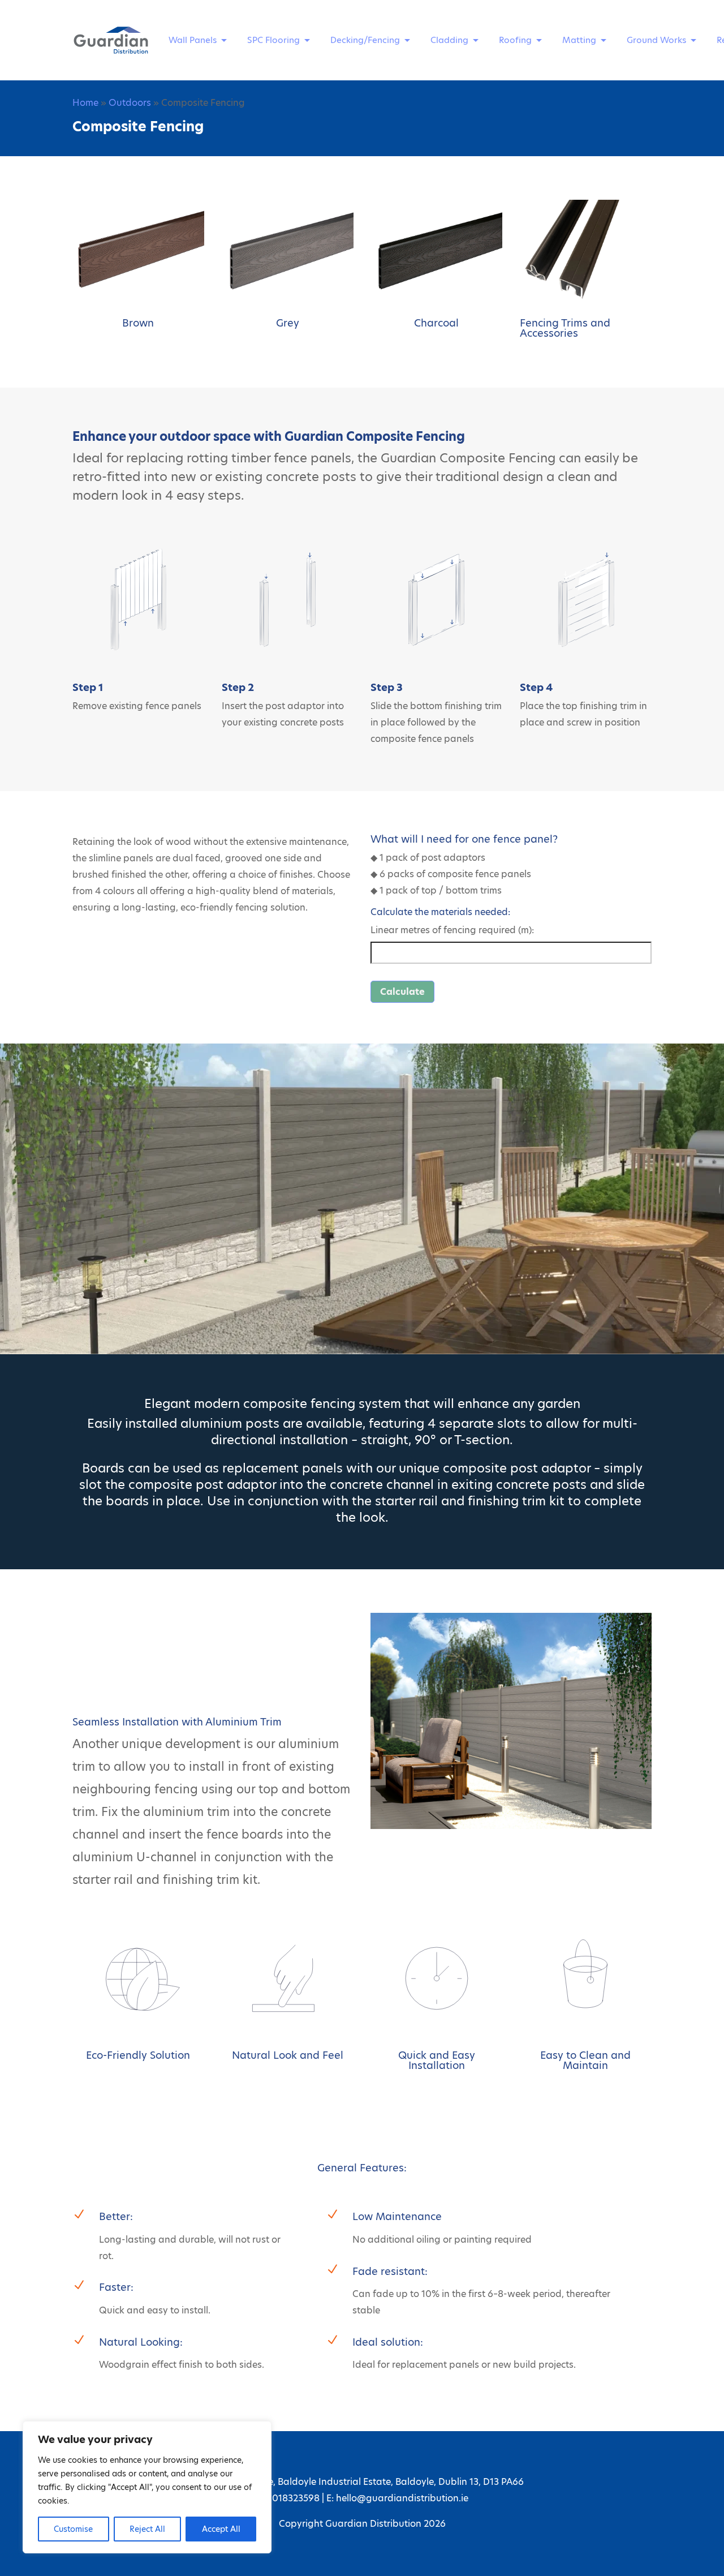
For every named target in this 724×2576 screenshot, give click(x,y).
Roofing (515, 40)
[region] (147, 2487)
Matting (579, 40)
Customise (73, 2529)
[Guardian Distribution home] (111, 40)
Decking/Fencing (365, 40)
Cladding (449, 40)
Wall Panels (193, 40)
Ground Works (656, 40)
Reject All (147, 2529)
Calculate (402, 992)
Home (85, 103)
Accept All (221, 2529)
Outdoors (130, 103)
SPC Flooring (273, 40)
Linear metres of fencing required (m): (452, 930)
